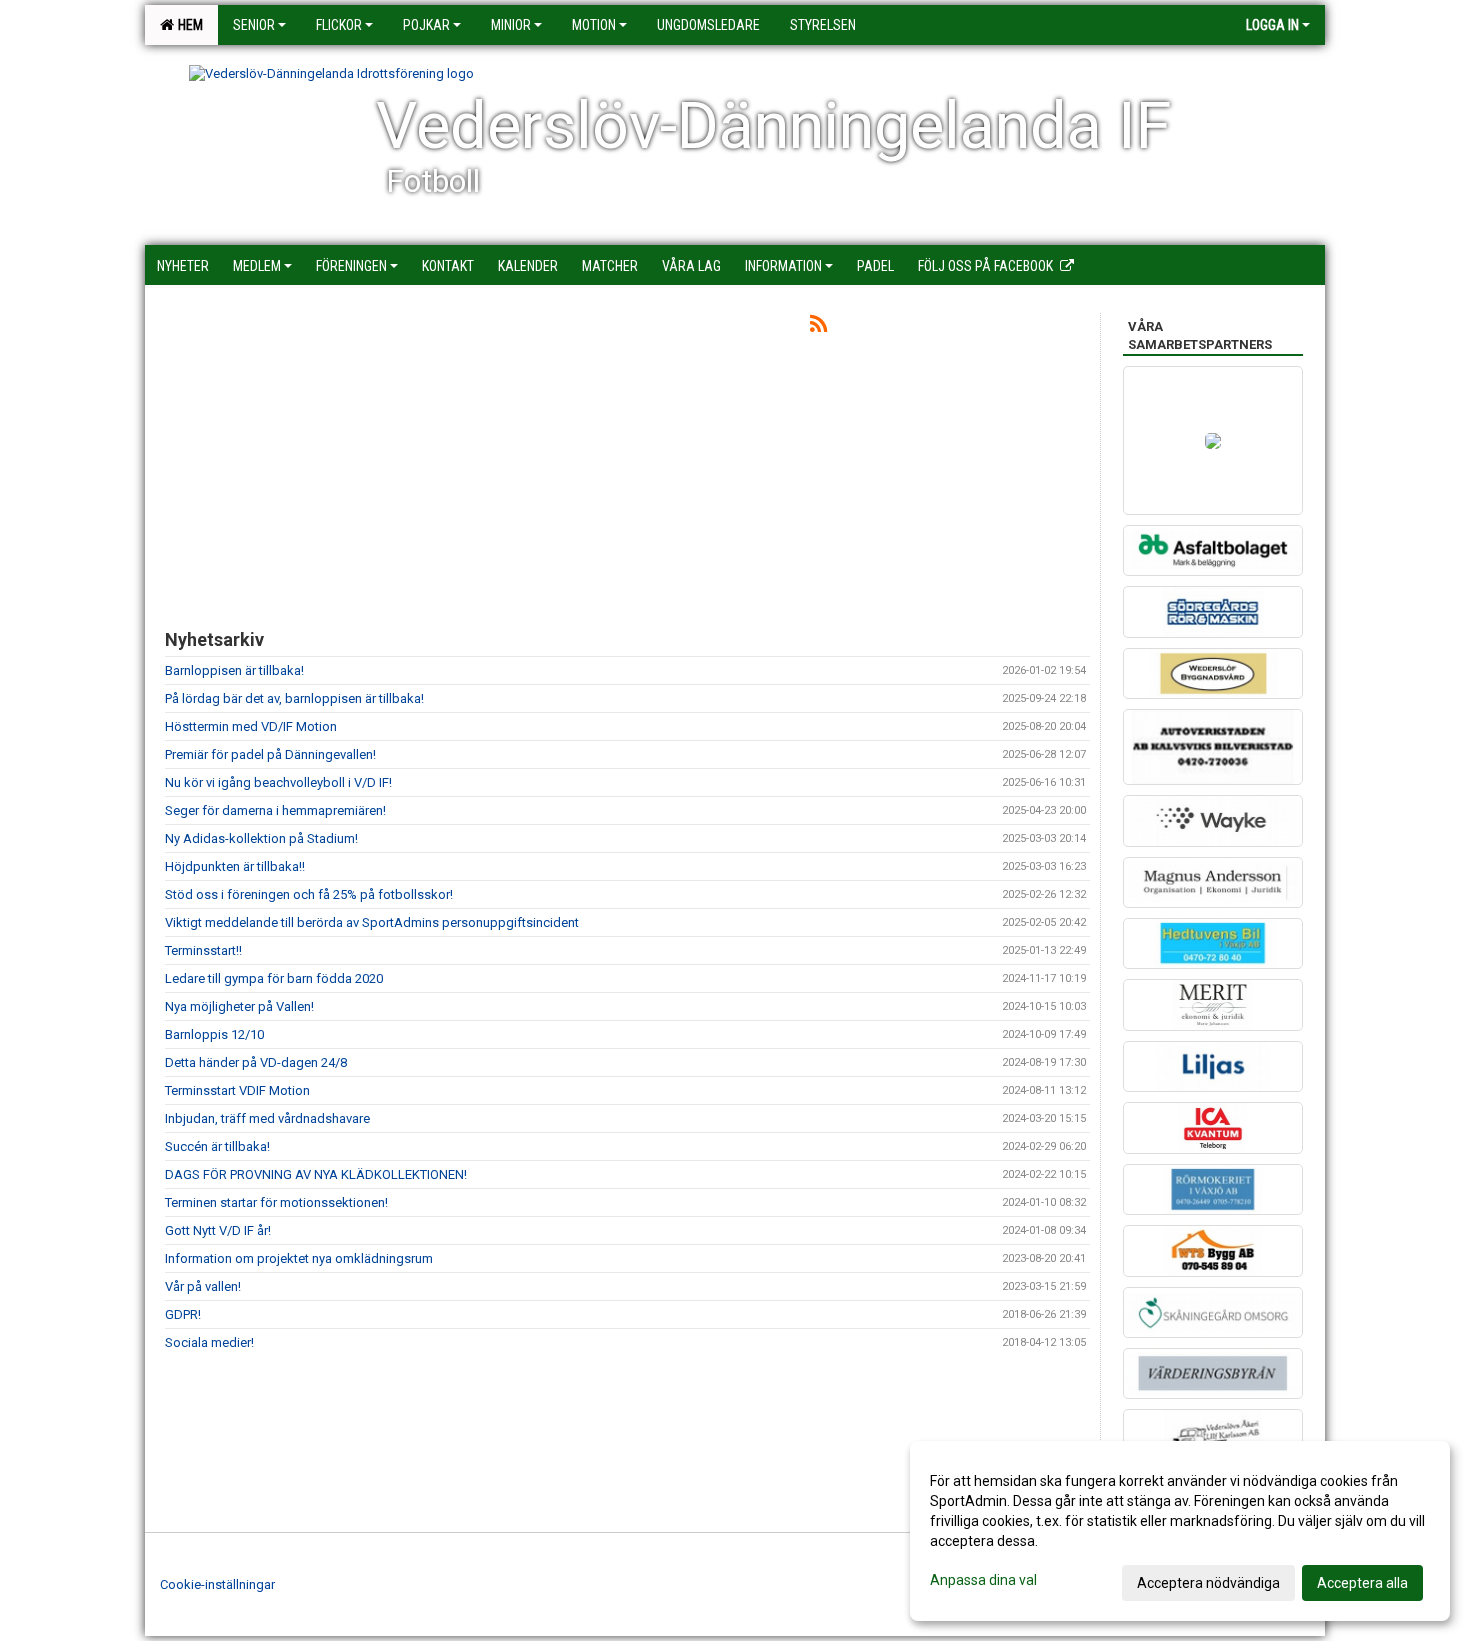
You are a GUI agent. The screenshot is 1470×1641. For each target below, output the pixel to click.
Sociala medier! (209, 1342)
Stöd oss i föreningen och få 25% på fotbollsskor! (309, 894)
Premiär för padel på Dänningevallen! (270, 754)
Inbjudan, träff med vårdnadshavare (267, 1118)
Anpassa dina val (983, 1580)
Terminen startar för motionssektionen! (276, 1202)
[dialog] (1180, 1531)
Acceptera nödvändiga (1208, 1583)
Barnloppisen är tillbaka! (234, 670)
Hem (187, 25)
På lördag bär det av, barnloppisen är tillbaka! (294, 698)
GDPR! (183, 1314)
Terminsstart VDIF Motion (237, 1090)
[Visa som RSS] (818, 327)
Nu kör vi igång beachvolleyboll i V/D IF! (278, 782)
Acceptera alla (1362, 1583)
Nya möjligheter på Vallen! (239, 1006)
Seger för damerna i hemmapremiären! (275, 810)
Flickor (339, 25)
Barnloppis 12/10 (214, 1034)
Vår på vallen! (203, 1286)
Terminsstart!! (203, 950)
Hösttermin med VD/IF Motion (251, 726)
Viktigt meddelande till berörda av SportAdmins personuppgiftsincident (372, 922)
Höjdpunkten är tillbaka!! (235, 866)
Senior (254, 25)
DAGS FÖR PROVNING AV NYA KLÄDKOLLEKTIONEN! (316, 1174)
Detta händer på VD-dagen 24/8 (256, 1062)
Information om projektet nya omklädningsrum (299, 1258)
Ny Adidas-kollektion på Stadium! (261, 838)
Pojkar (426, 25)
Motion (594, 25)
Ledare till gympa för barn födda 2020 (274, 978)
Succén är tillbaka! (217, 1146)
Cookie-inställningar (217, 1584)
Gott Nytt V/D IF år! (219, 1230)
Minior (511, 25)
